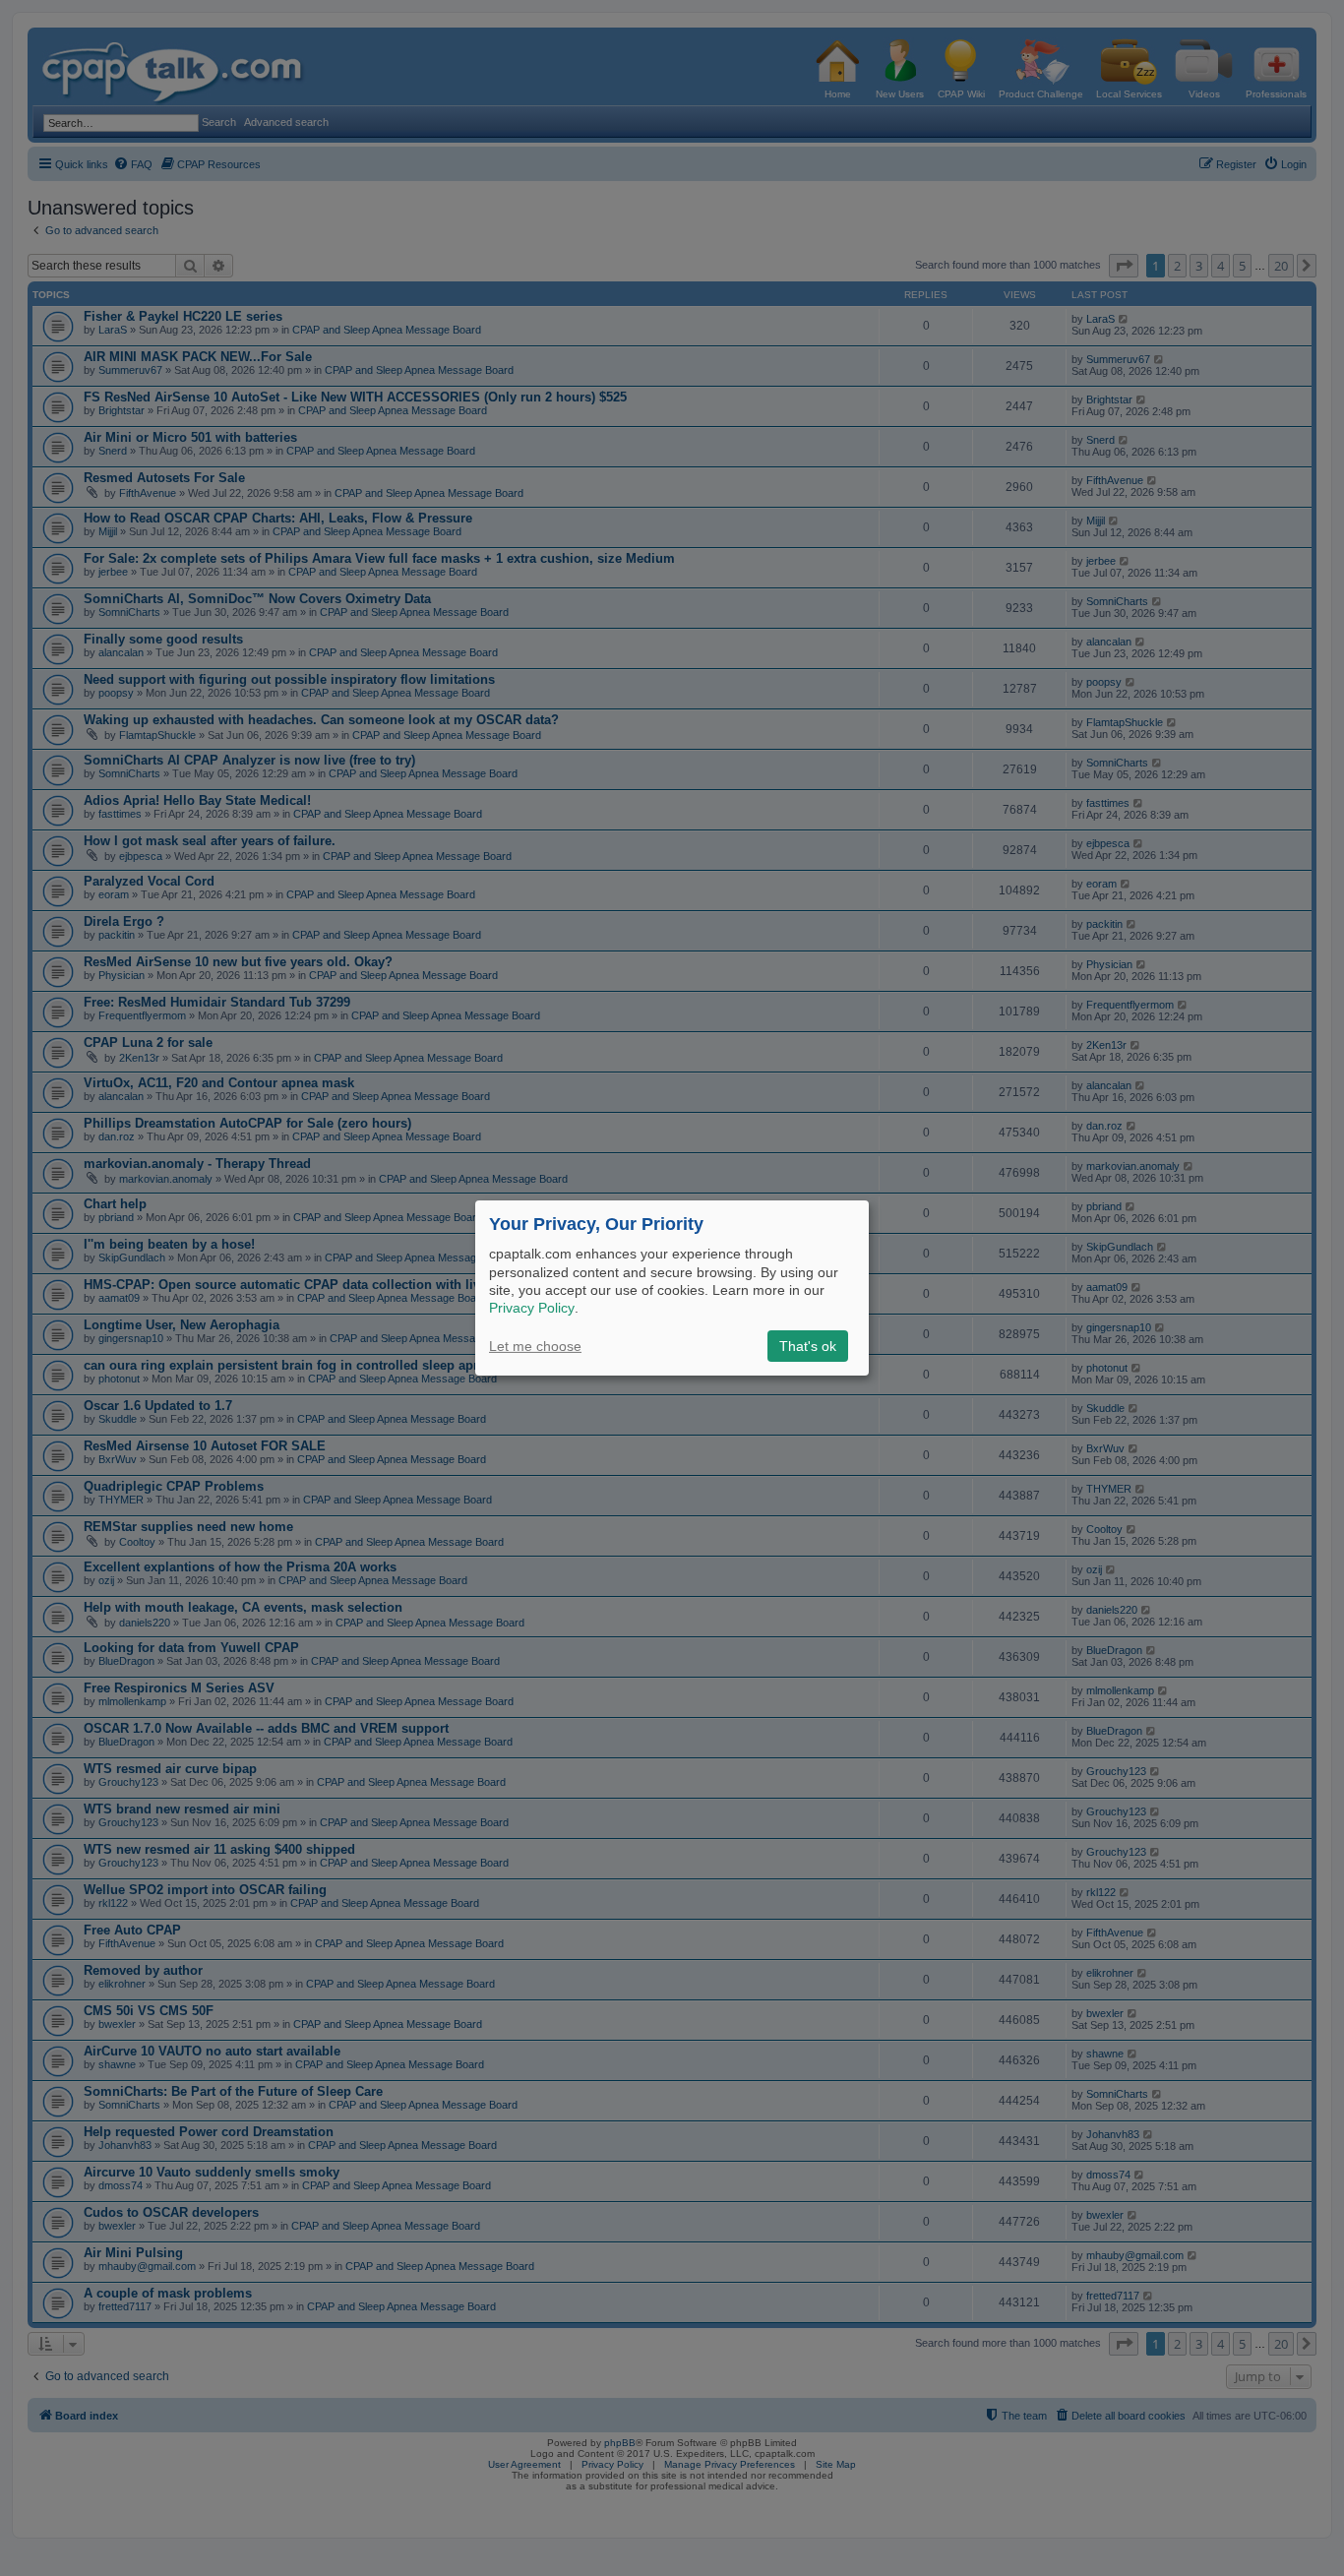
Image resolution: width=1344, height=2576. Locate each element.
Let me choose (535, 1346)
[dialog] (672, 1288)
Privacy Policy (532, 1308)
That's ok (808, 1346)
